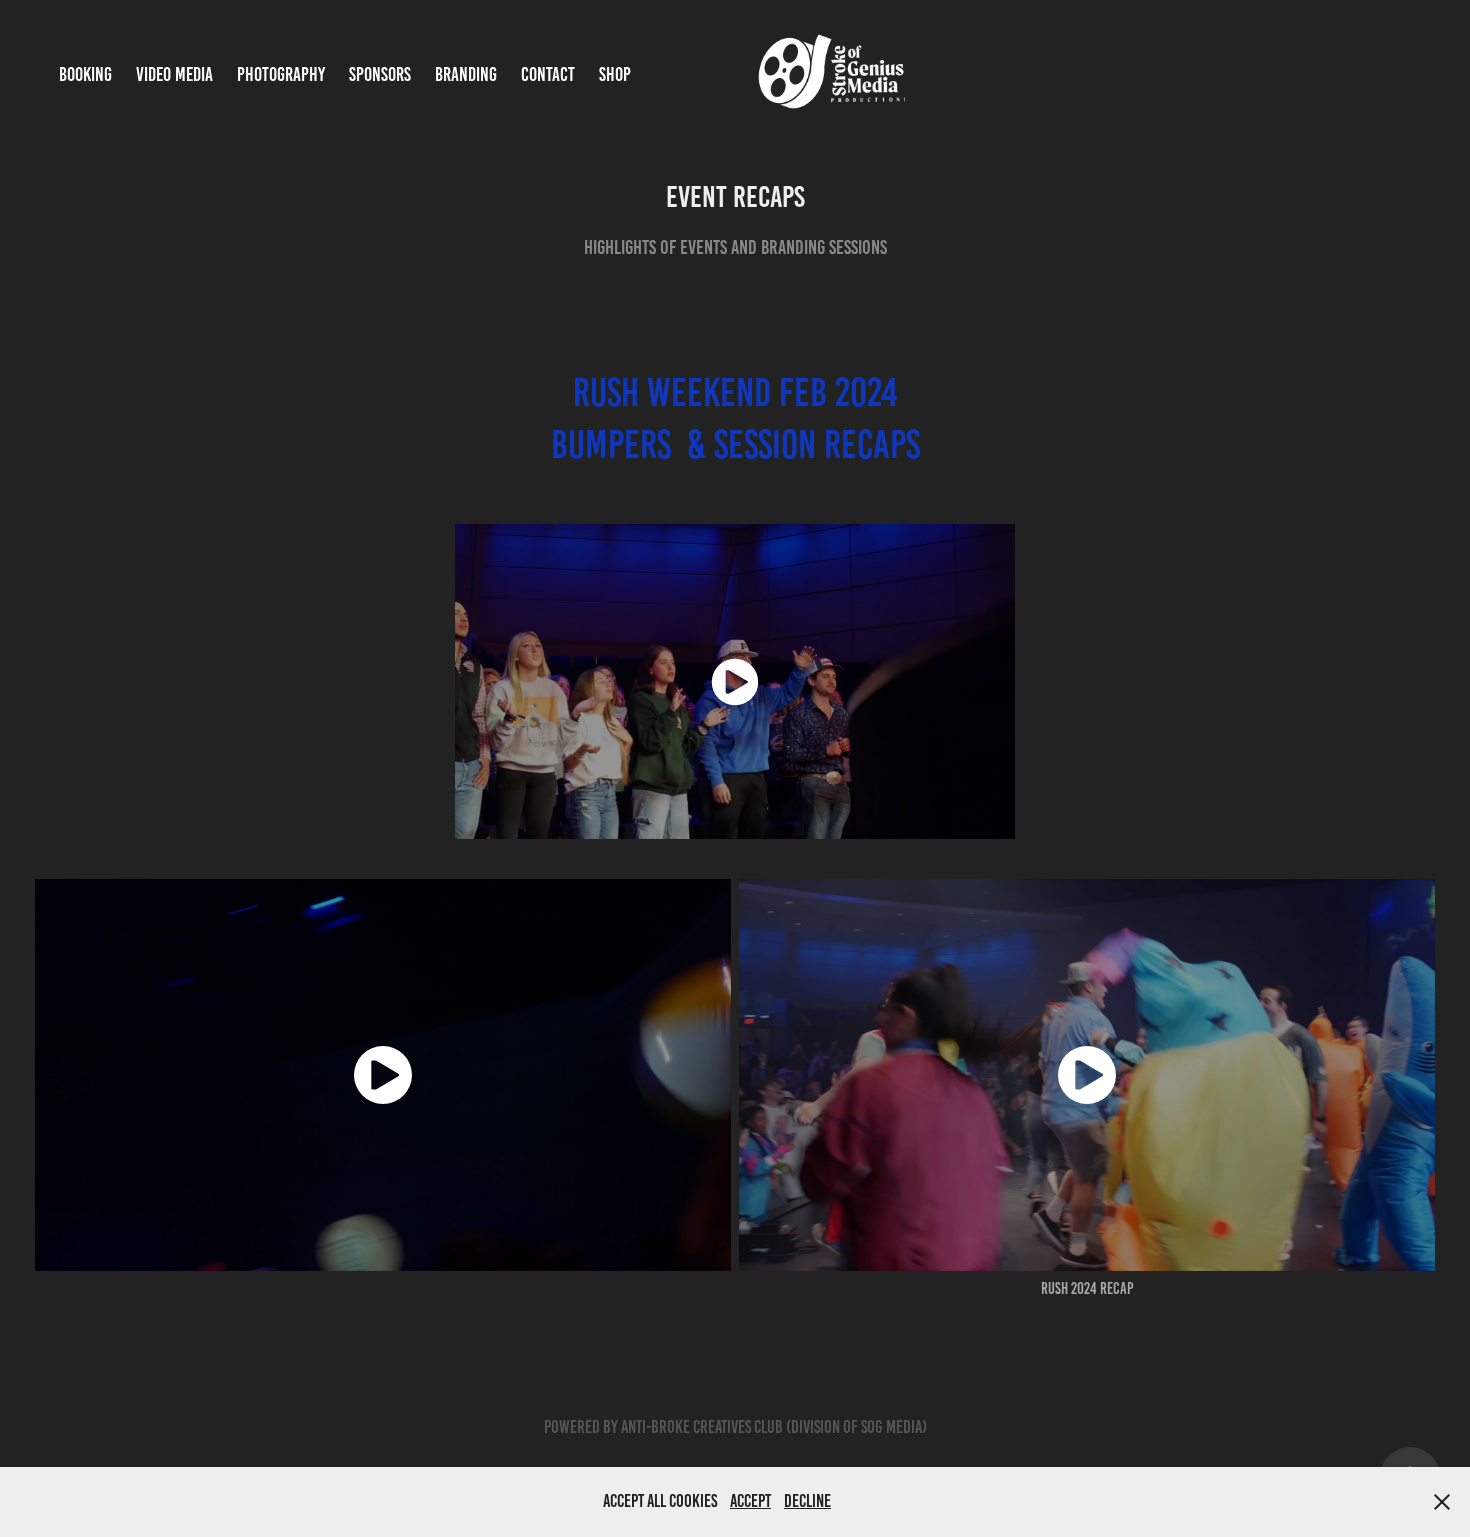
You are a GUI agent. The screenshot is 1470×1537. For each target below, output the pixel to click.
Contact (548, 74)
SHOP (615, 74)
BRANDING (466, 74)
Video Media (174, 74)
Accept (750, 1501)
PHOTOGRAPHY (281, 74)
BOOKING (85, 74)
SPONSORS (380, 74)
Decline (807, 1501)
